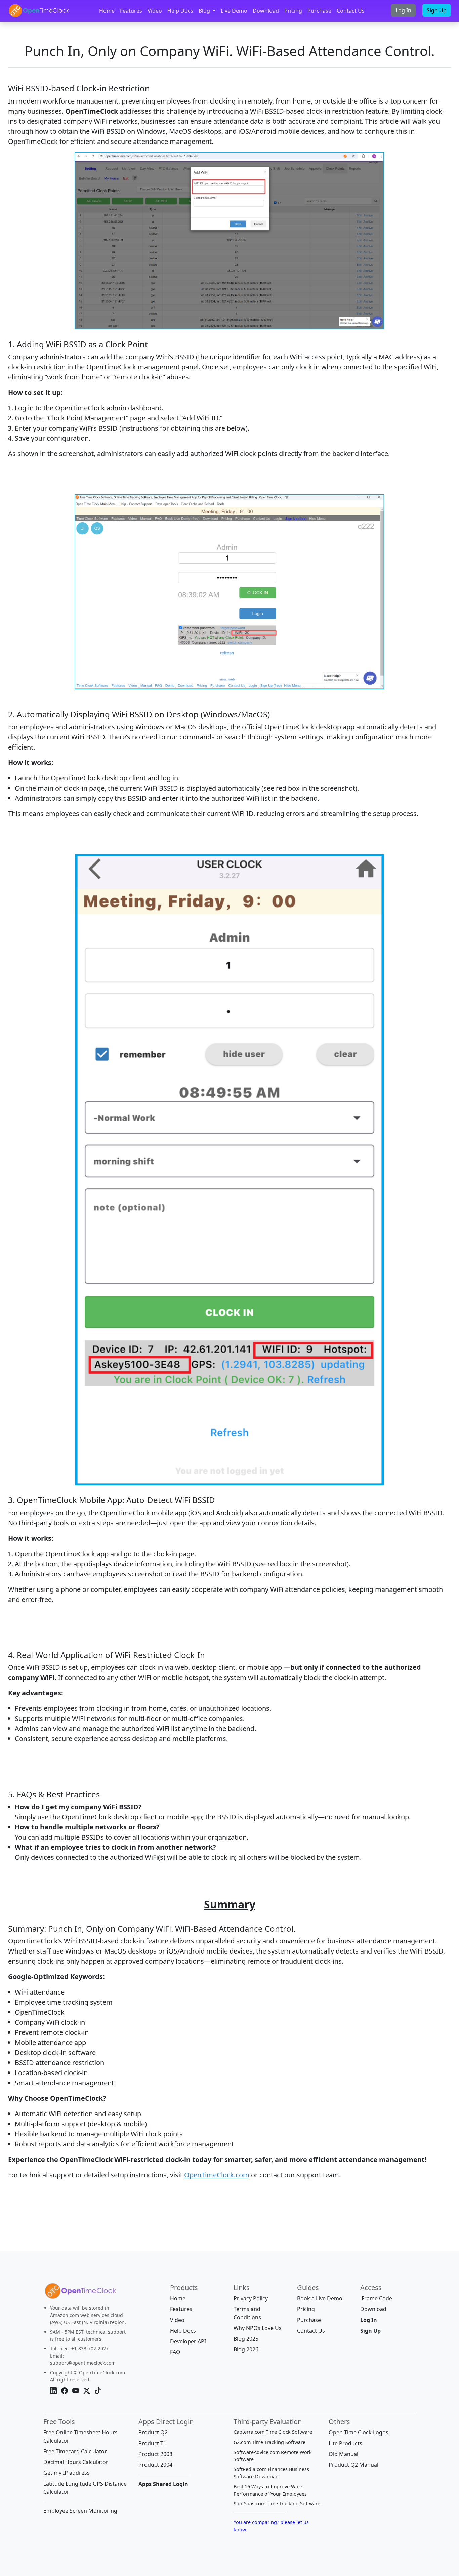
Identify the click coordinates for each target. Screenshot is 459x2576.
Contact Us (351, 11)
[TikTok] (98, 2391)
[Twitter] (88, 2391)
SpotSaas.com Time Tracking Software (277, 2504)
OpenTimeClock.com (217, 2175)
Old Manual (343, 2454)
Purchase (319, 11)
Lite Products (345, 2443)
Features (131, 11)
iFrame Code (376, 2298)
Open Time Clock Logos (359, 2432)
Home (107, 11)
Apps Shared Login (163, 2484)
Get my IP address (67, 2473)
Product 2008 (155, 2454)
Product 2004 (155, 2465)
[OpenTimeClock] (39, 11)
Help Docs (180, 11)
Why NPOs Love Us (258, 2328)
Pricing (293, 11)
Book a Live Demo (320, 2298)
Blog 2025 (246, 2339)
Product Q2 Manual (353, 2465)
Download (266, 11)
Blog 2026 (246, 2349)
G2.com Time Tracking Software (269, 2442)
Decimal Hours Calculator (76, 2462)
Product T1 (152, 2443)
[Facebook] (65, 2391)
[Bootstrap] (80, 2293)
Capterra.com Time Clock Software (273, 2432)
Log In (403, 10)
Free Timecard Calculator (75, 2451)
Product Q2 (153, 2432)
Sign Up (437, 10)
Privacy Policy (251, 2298)
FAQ (175, 2352)
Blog (205, 11)
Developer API (188, 2341)
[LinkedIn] (54, 2391)
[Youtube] (76, 2391)
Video (155, 11)
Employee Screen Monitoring (80, 2511)
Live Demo (234, 11)
